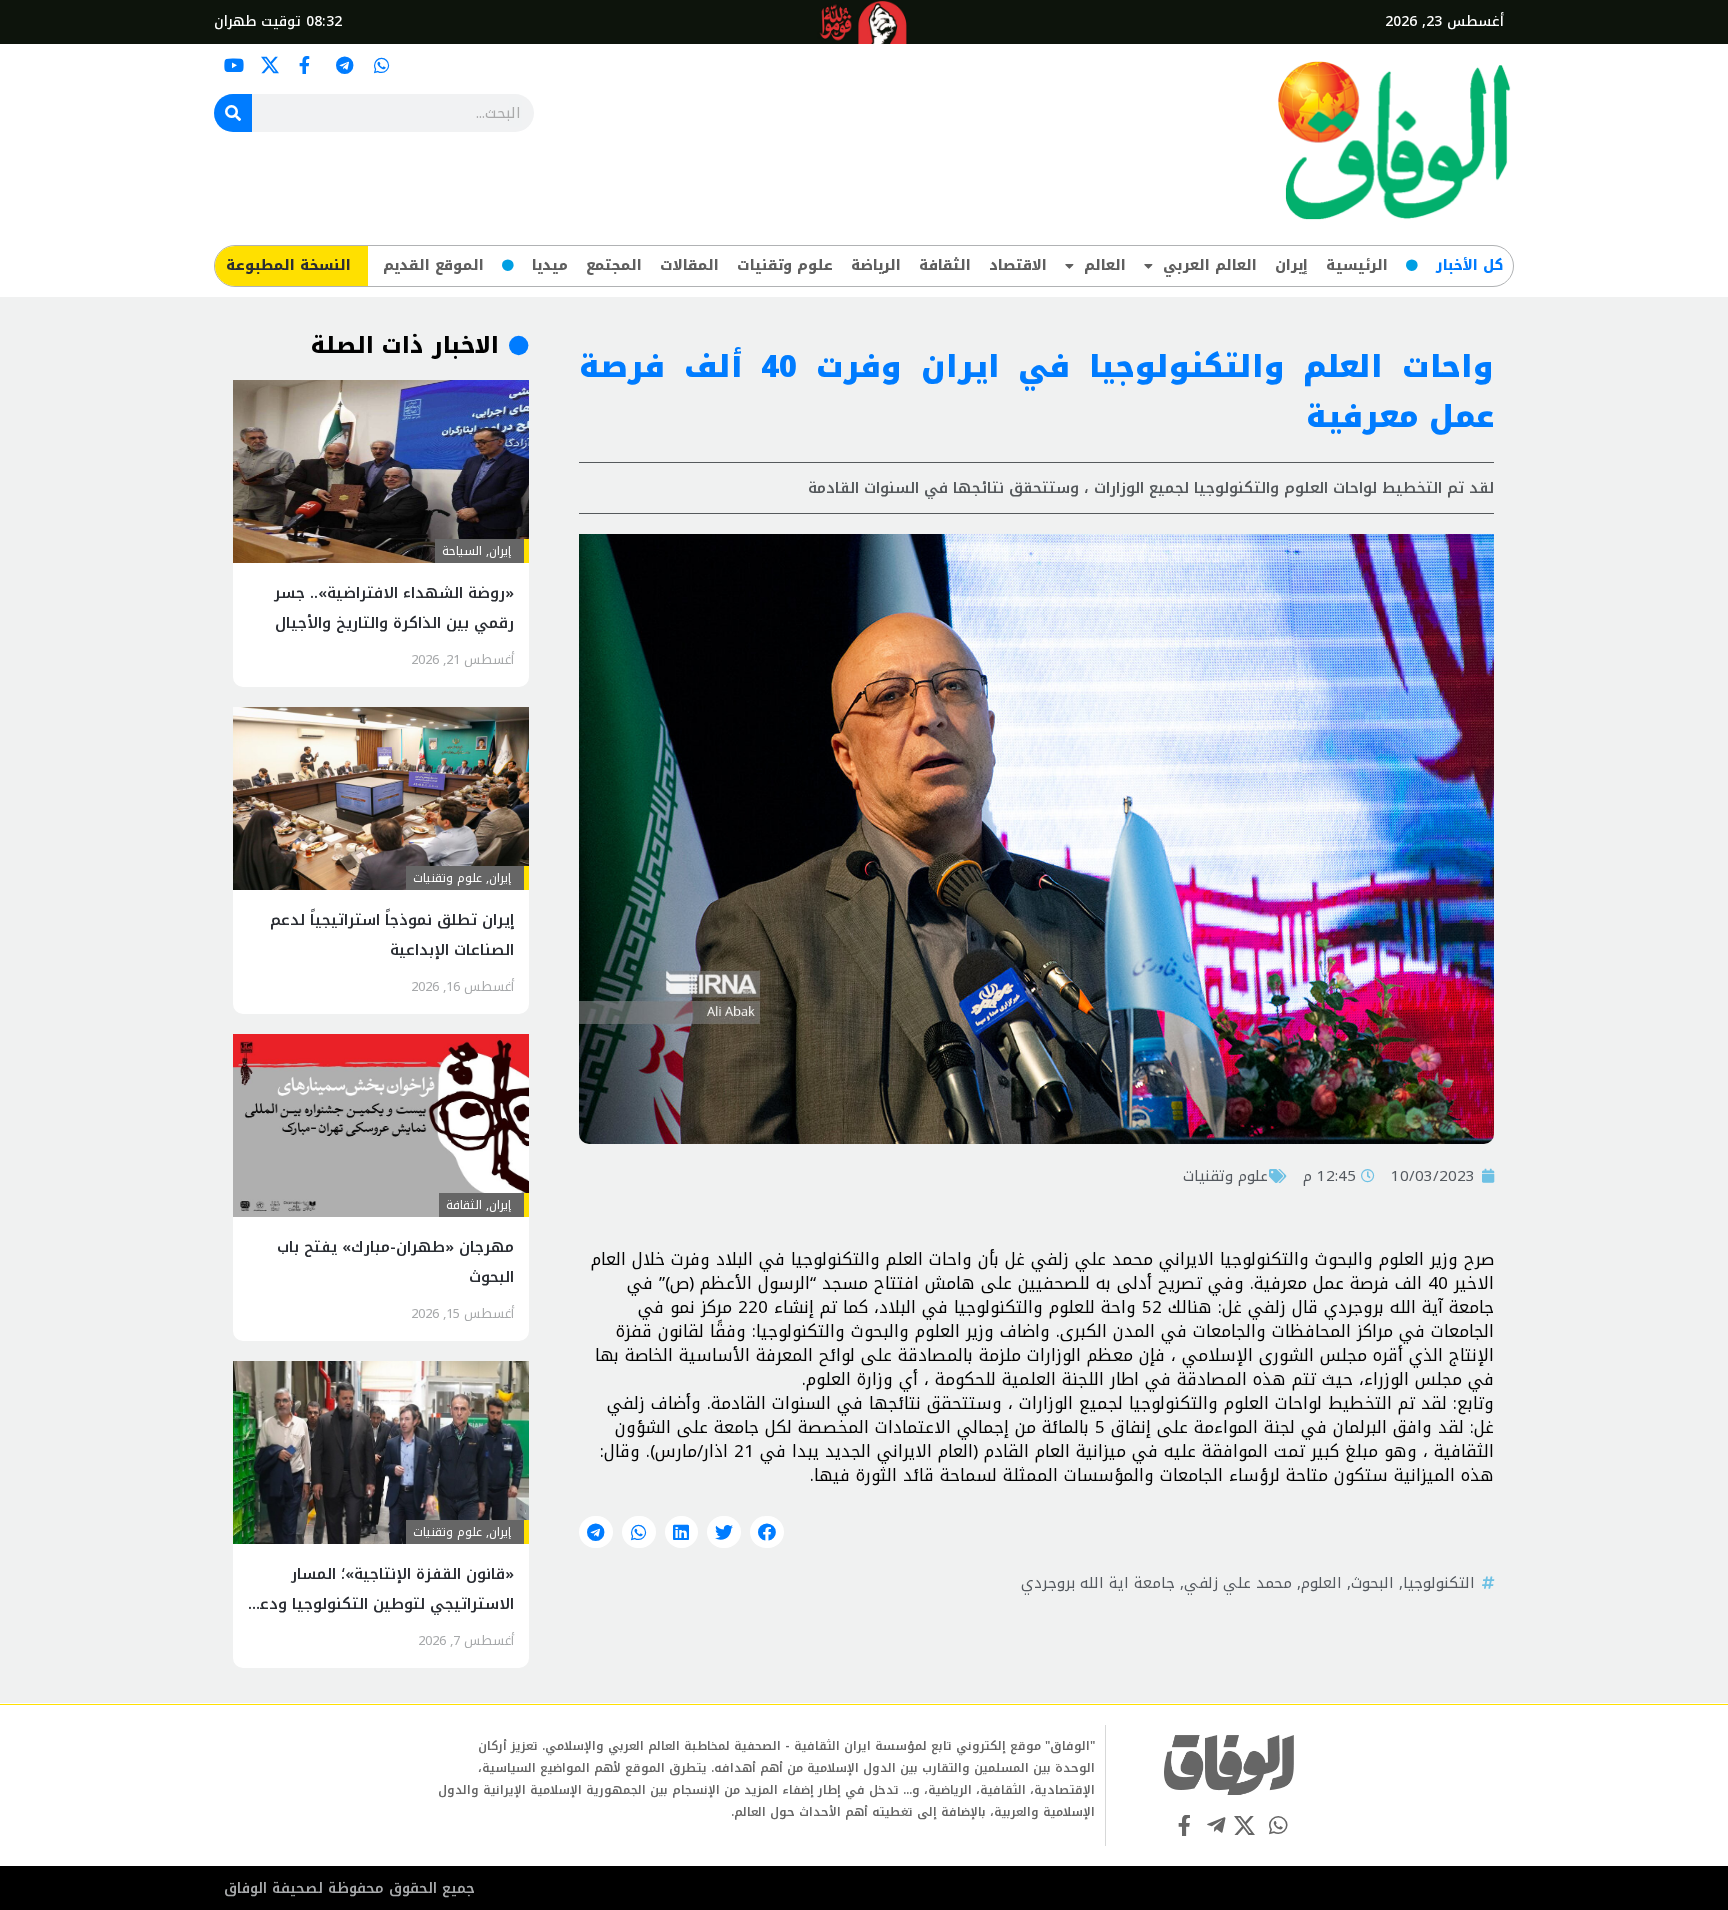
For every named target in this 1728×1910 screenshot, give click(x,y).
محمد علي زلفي (1238, 1583)
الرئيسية (1357, 265)
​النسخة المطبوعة (288, 265)
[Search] (233, 113)
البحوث (1372, 1583)
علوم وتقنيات (785, 265)
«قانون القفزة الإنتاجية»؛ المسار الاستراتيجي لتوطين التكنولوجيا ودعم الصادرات (381, 1604)
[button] (767, 1532)
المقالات (689, 265)
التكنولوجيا (1439, 1583)
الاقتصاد (1018, 265)
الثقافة (945, 265)
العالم (1105, 265)
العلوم (1321, 1583)
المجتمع (614, 265)
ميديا (550, 265)
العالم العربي (1210, 265)
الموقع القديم (433, 265)
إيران (1291, 265)
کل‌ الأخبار (1469, 265)
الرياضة (876, 265)
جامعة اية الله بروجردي (1098, 1583)
